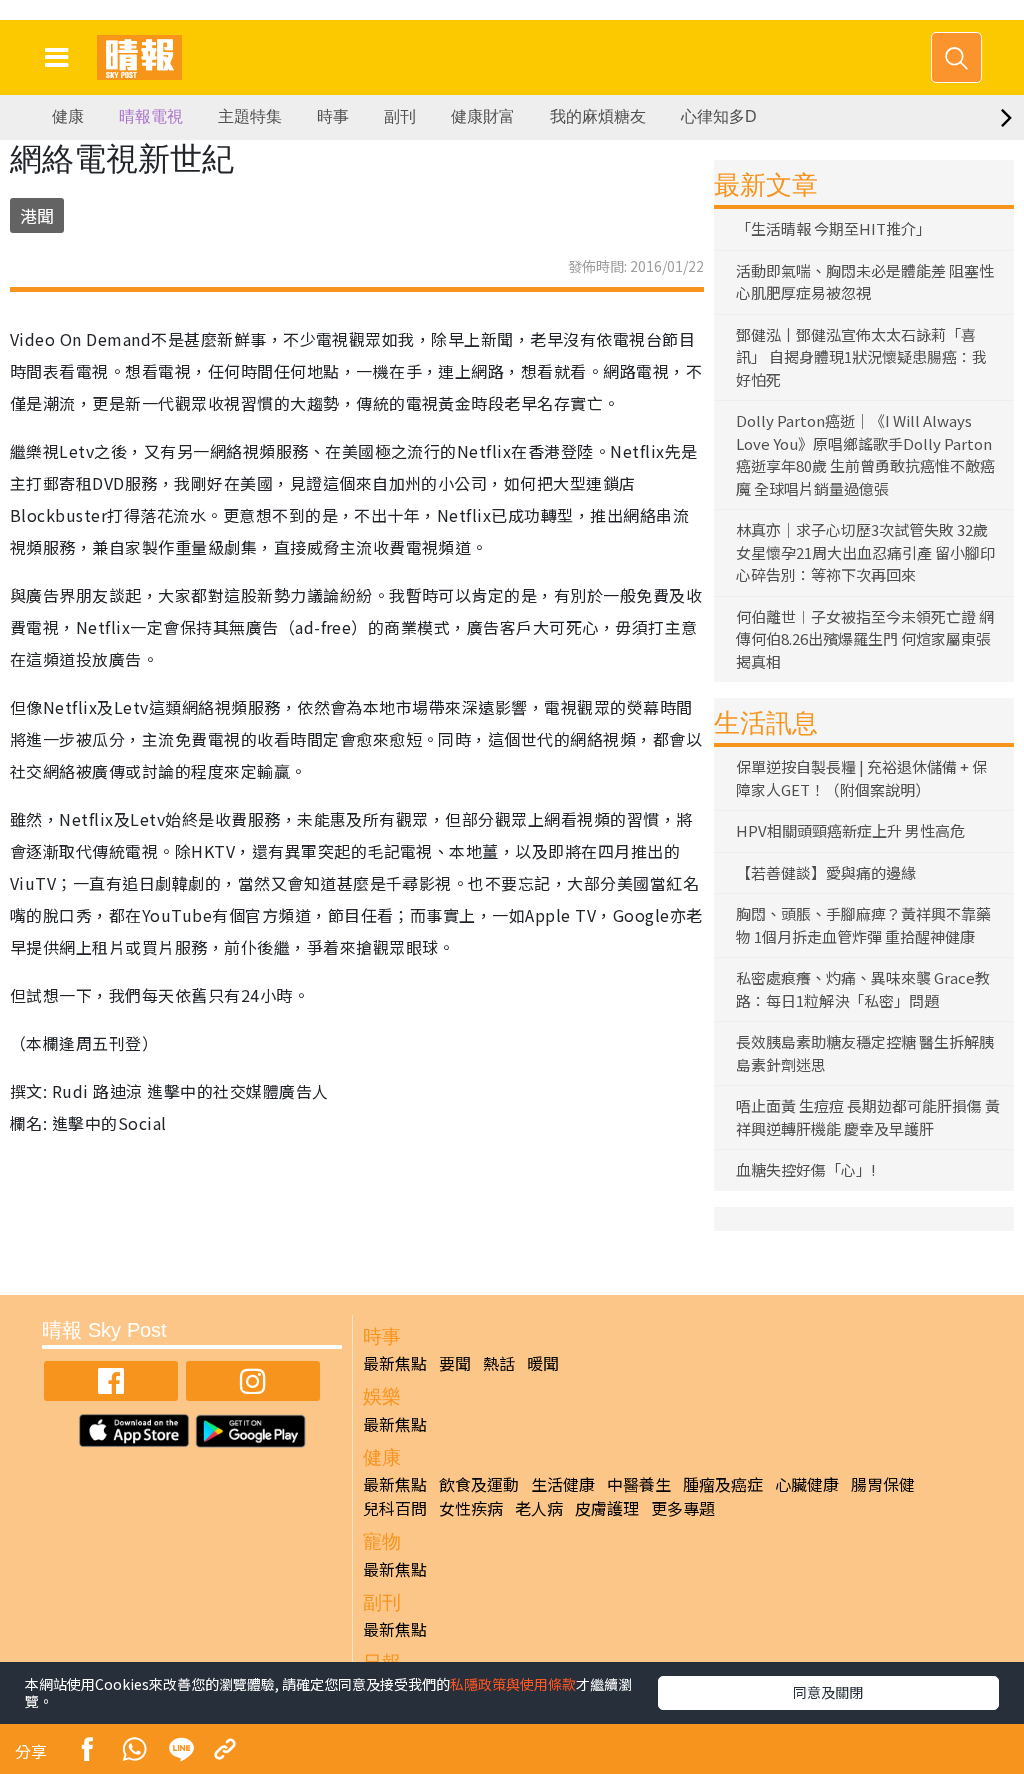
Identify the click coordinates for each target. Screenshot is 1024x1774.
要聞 (455, 1363)
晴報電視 (151, 116)
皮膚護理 (607, 1508)
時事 (333, 116)
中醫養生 (639, 1484)
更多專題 (683, 1508)
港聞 (37, 215)
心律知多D (719, 116)
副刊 (400, 116)
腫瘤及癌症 (723, 1484)
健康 (68, 116)
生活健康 (563, 1484)
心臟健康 (807, 1484)
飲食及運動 (479, 1484)
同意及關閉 (828, 1692)
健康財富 (483, 116)
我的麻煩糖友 (598, 116)
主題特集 (250, 116)
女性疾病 (471, 1508)
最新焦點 (395, 1363)
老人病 (539, 1508)
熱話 (499, 1363)
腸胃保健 (883, 1484)
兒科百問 (395, 1508)
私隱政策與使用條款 (513, 1684)
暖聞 (543, 1363)
